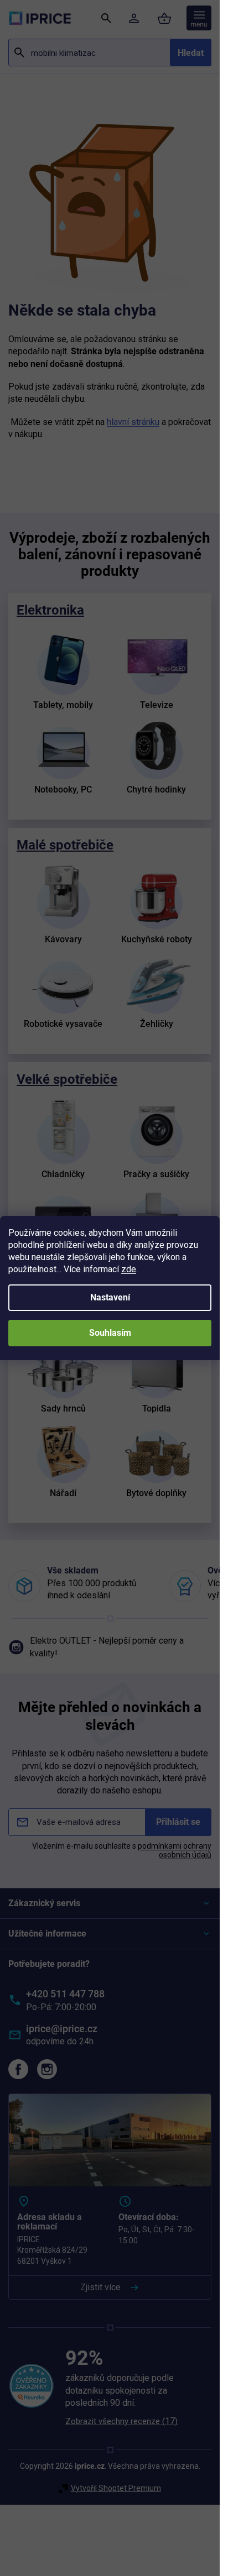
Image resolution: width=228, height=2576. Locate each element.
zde (129, 1269)
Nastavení (110, 1297)
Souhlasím (110, 1333)
